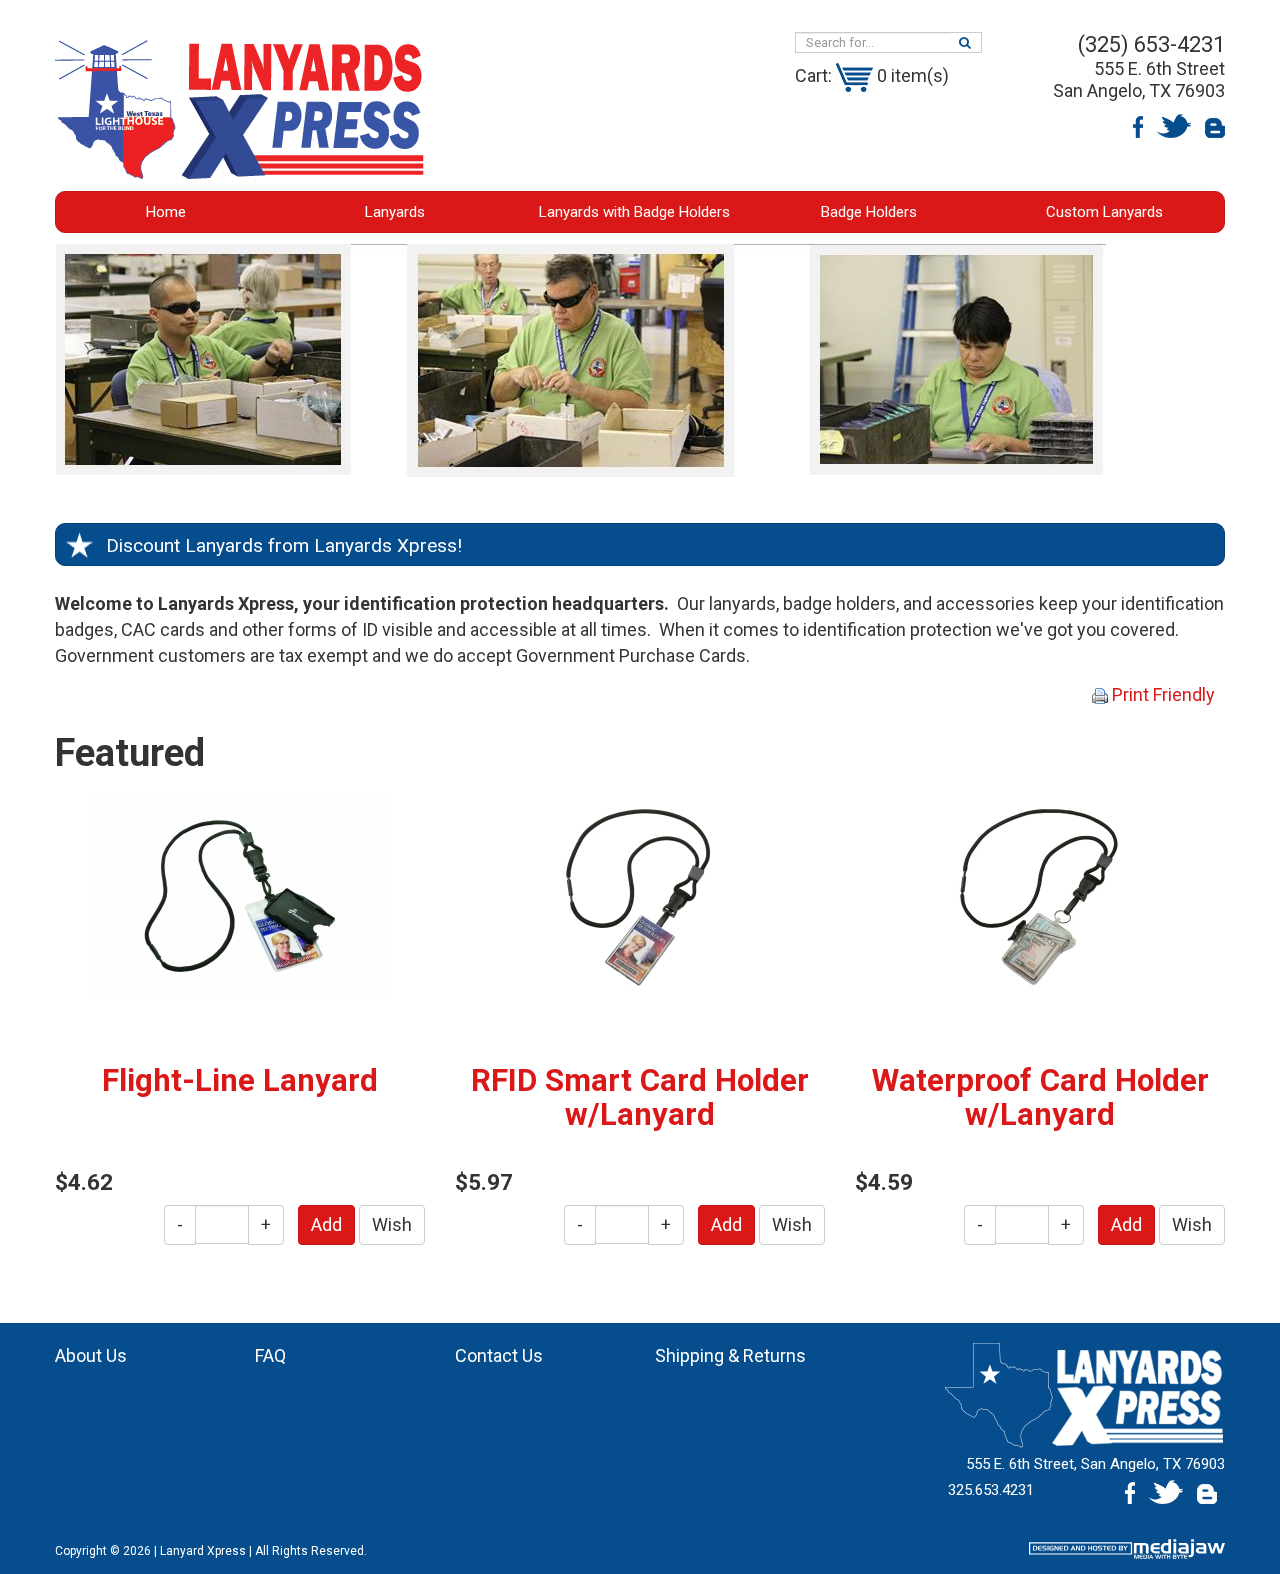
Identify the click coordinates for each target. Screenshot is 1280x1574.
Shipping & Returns (730, 1355)
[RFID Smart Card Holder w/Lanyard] (640, 895)
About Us (91, 1355)
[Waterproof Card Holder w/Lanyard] (1040, 895)
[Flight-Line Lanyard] (240, 895)
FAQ (270, 1355)
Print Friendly (1161, 694)
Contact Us (499, 1355)
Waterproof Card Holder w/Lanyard (1040, 1097)
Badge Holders (869, 212)
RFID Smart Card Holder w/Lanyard (640, 1097)
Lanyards (395, 212)
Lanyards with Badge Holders (634, 212)
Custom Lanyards (1104, 212)
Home (166, 212)
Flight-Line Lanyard (240, 1080)
